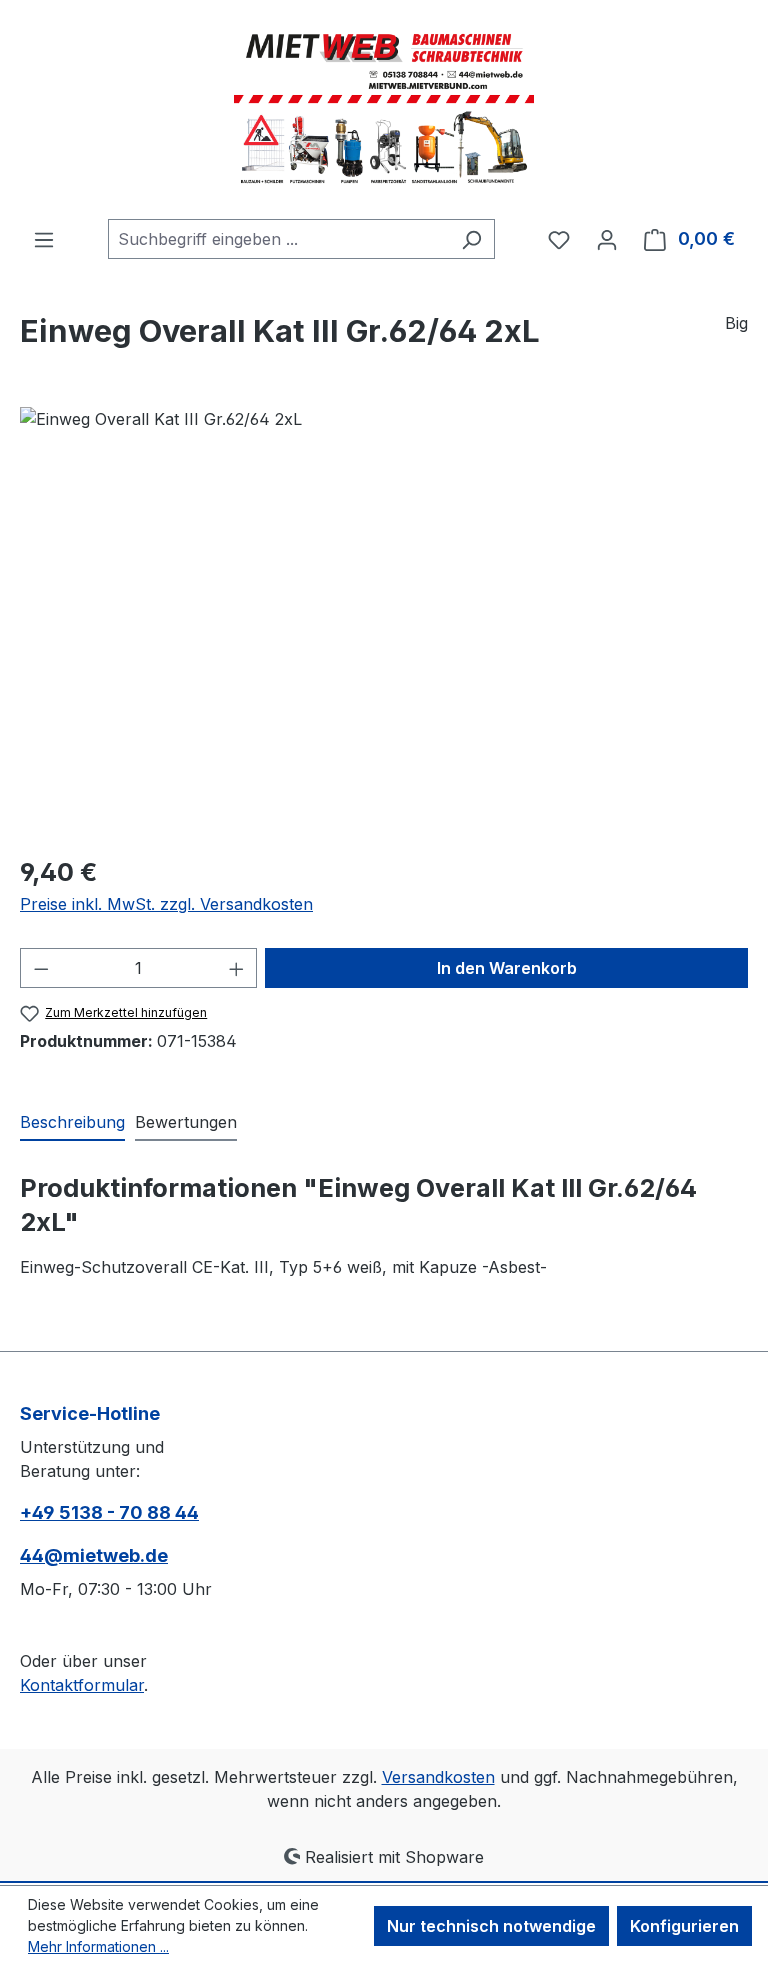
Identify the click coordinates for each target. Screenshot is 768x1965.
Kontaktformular (82, 1685)
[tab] (72, 1123)
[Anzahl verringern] (41, 968)
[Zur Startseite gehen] (384, 109)
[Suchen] (471, 239)
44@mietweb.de (94, 1555)
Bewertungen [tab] (186, 1122)
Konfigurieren (684, 1926)
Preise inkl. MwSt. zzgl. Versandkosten (166, 904)
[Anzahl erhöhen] (237, 968)
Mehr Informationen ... (98, 1946)
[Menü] (44, 239)
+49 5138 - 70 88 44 (109, 1512)
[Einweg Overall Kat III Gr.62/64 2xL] (383, 622)
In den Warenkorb (507, 968)
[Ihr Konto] (607, 239)
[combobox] (278, 239)
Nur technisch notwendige (491, 1926)
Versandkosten (438, 1777)
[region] (384, 622)
